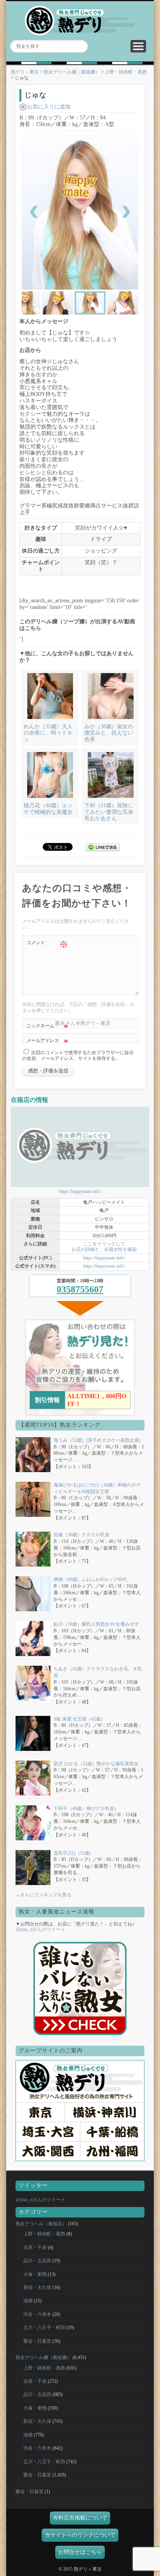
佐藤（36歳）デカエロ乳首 (82, 1535)
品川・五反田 (37, 2261)
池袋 (28, 2301)
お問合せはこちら (80, 2552)
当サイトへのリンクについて (80, 2535)
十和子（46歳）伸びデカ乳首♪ (85, 1808)
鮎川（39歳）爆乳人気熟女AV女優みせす (96, 1624)
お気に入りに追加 (49, 107)
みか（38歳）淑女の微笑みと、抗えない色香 (109, 733)
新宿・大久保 (37, 2287)
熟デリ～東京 (25, 72)
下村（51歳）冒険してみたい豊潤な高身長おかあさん (109, 812)
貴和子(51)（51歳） (74, 1853)
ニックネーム (47, 1028)
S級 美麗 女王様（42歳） (79, 1719)
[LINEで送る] (103, 846)
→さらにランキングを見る (43, 1895)
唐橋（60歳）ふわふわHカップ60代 (90, 1579)
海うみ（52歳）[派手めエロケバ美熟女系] (97, 1440)
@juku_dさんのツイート (40, 1929)
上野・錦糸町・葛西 (126, 72)
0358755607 (80, 1289)
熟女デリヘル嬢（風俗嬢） (72, 72)
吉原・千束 (35, 2247)
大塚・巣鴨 (35, 2274)
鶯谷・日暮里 (37, 2341)
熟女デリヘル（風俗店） (41, 2224)
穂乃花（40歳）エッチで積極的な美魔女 (48, 809)
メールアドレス (47, 1042)
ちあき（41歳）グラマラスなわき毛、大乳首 (98, 1672)
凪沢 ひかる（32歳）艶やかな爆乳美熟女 (96, 1764)
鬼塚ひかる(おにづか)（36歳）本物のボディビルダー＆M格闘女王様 (97, 1488)
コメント (47, 944)
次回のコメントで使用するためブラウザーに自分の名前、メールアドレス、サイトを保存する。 (78, 1055)
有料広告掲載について (80, 2518)
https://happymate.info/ (80, 1191)
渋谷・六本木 (37, 2314)
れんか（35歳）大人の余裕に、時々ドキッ (48, 733)
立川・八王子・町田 (44, 2328)
